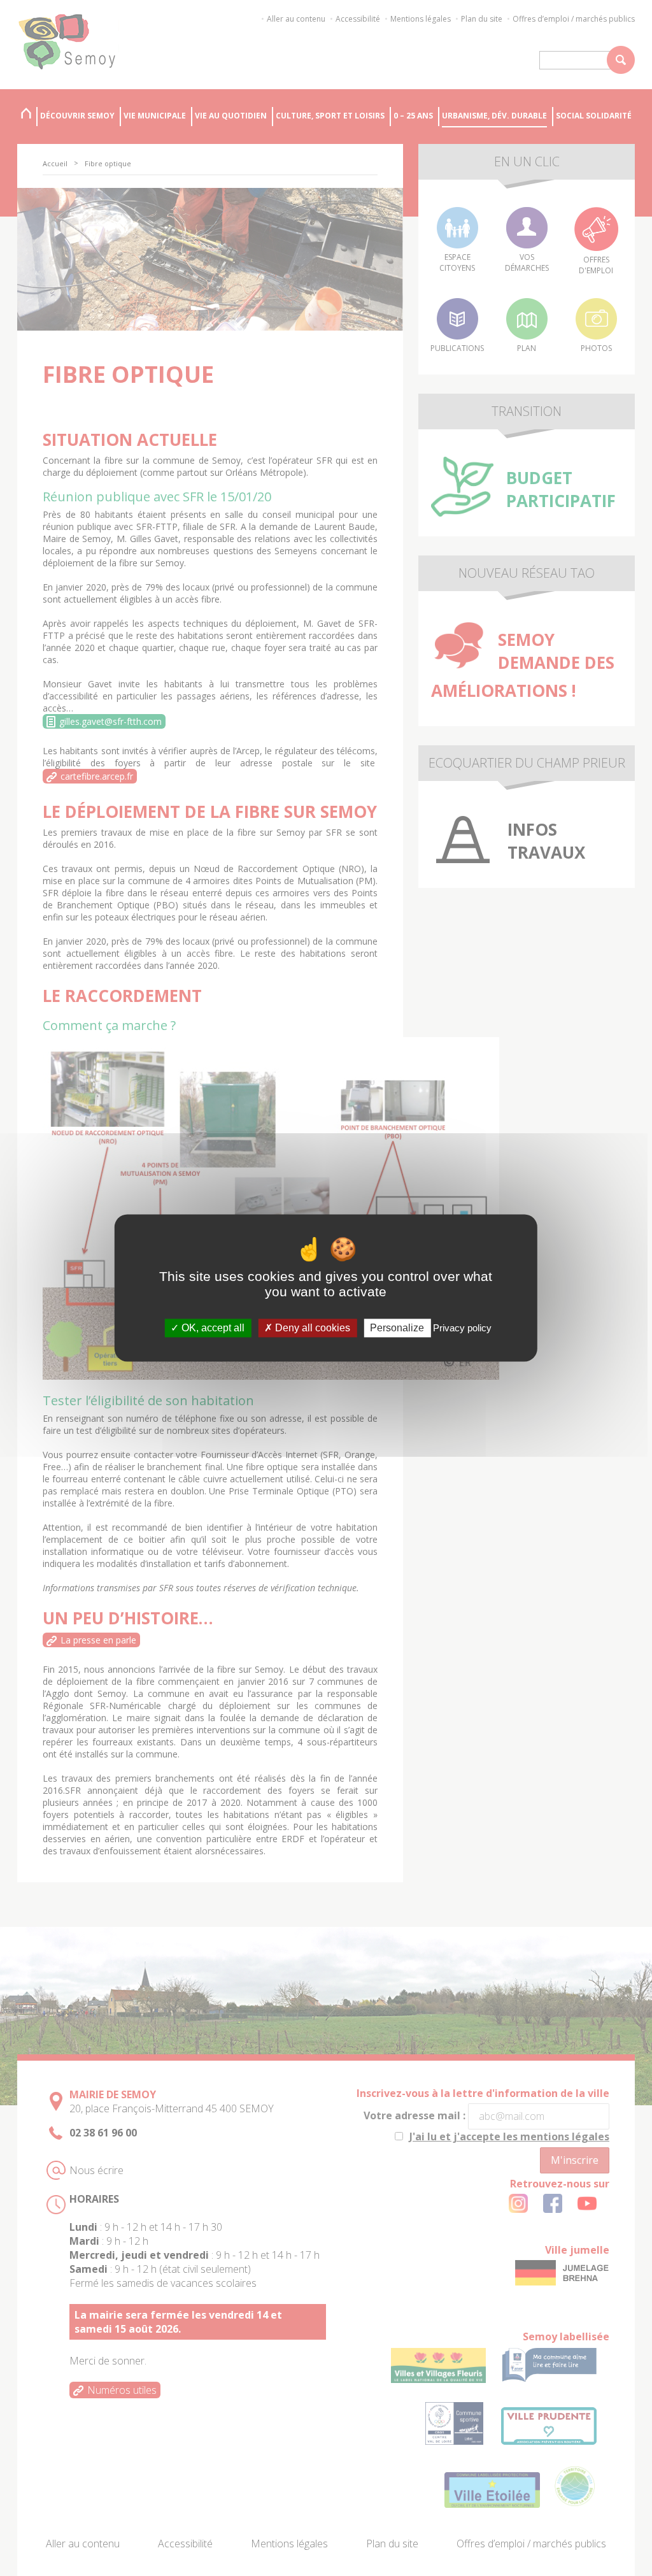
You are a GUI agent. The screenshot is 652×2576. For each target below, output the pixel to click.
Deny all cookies (311, 1328)
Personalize (397, 1328)
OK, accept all (212, 1328)
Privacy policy (462, 1328)
